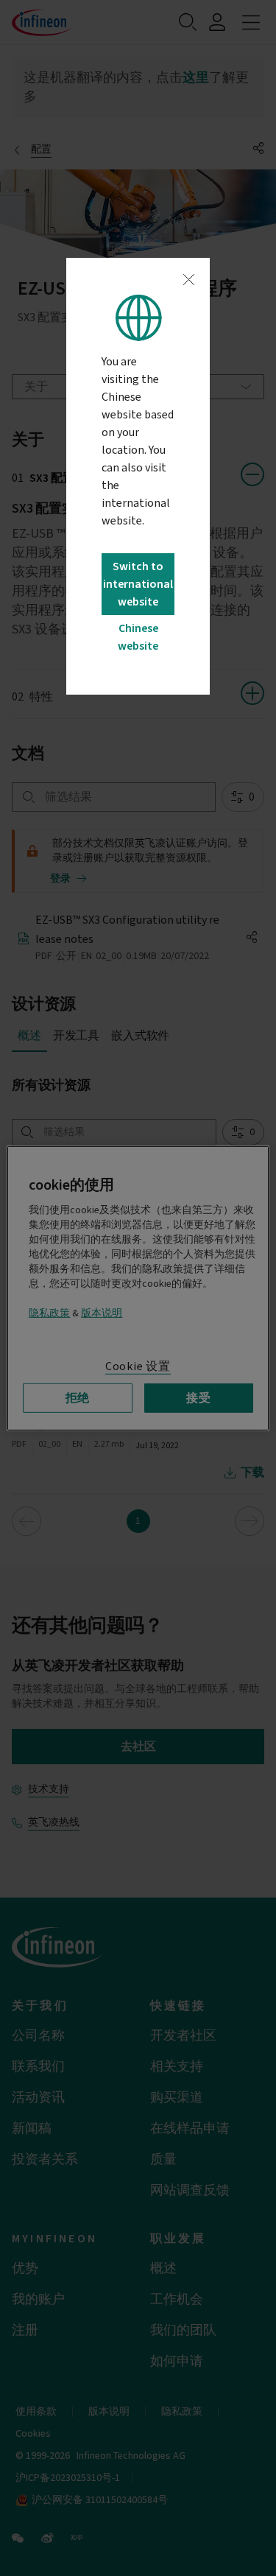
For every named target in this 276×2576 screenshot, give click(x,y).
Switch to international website (138, 584)
